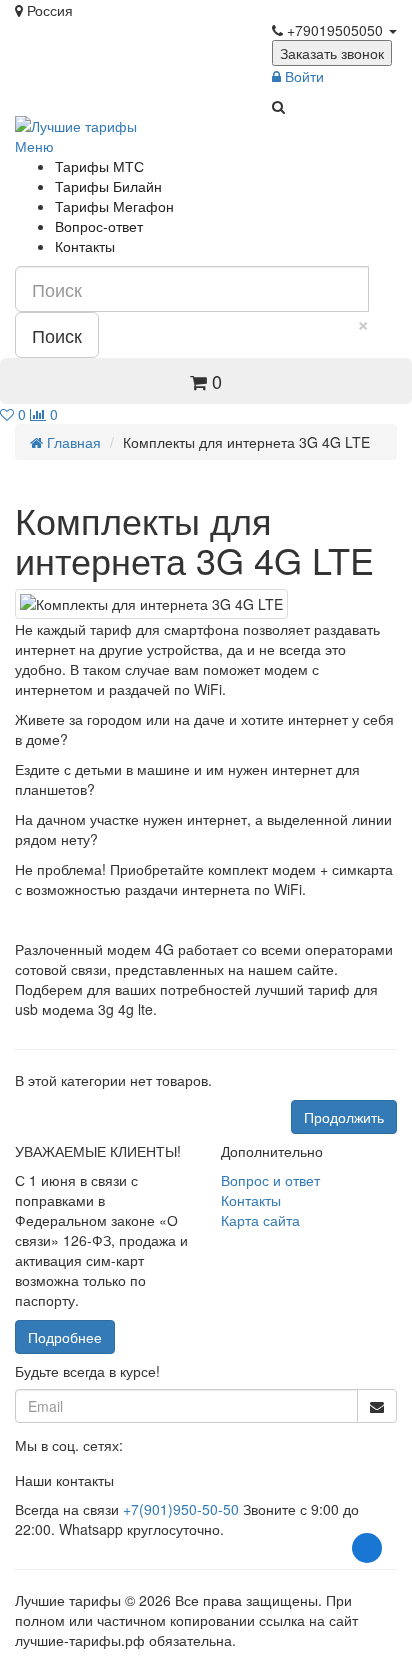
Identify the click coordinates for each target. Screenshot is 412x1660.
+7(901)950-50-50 (181, 1509)
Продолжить (344, 1117)
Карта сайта (260, 1220)
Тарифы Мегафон (114, 206)
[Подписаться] (377, 1406)
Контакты (85, 246)
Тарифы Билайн (108, 186)
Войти (302, 76)
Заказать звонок (332, 53)
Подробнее (65, 1337)
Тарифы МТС (99, 166)
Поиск (57, 335)
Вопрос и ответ (270, 1180)
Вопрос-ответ (99, 226)
